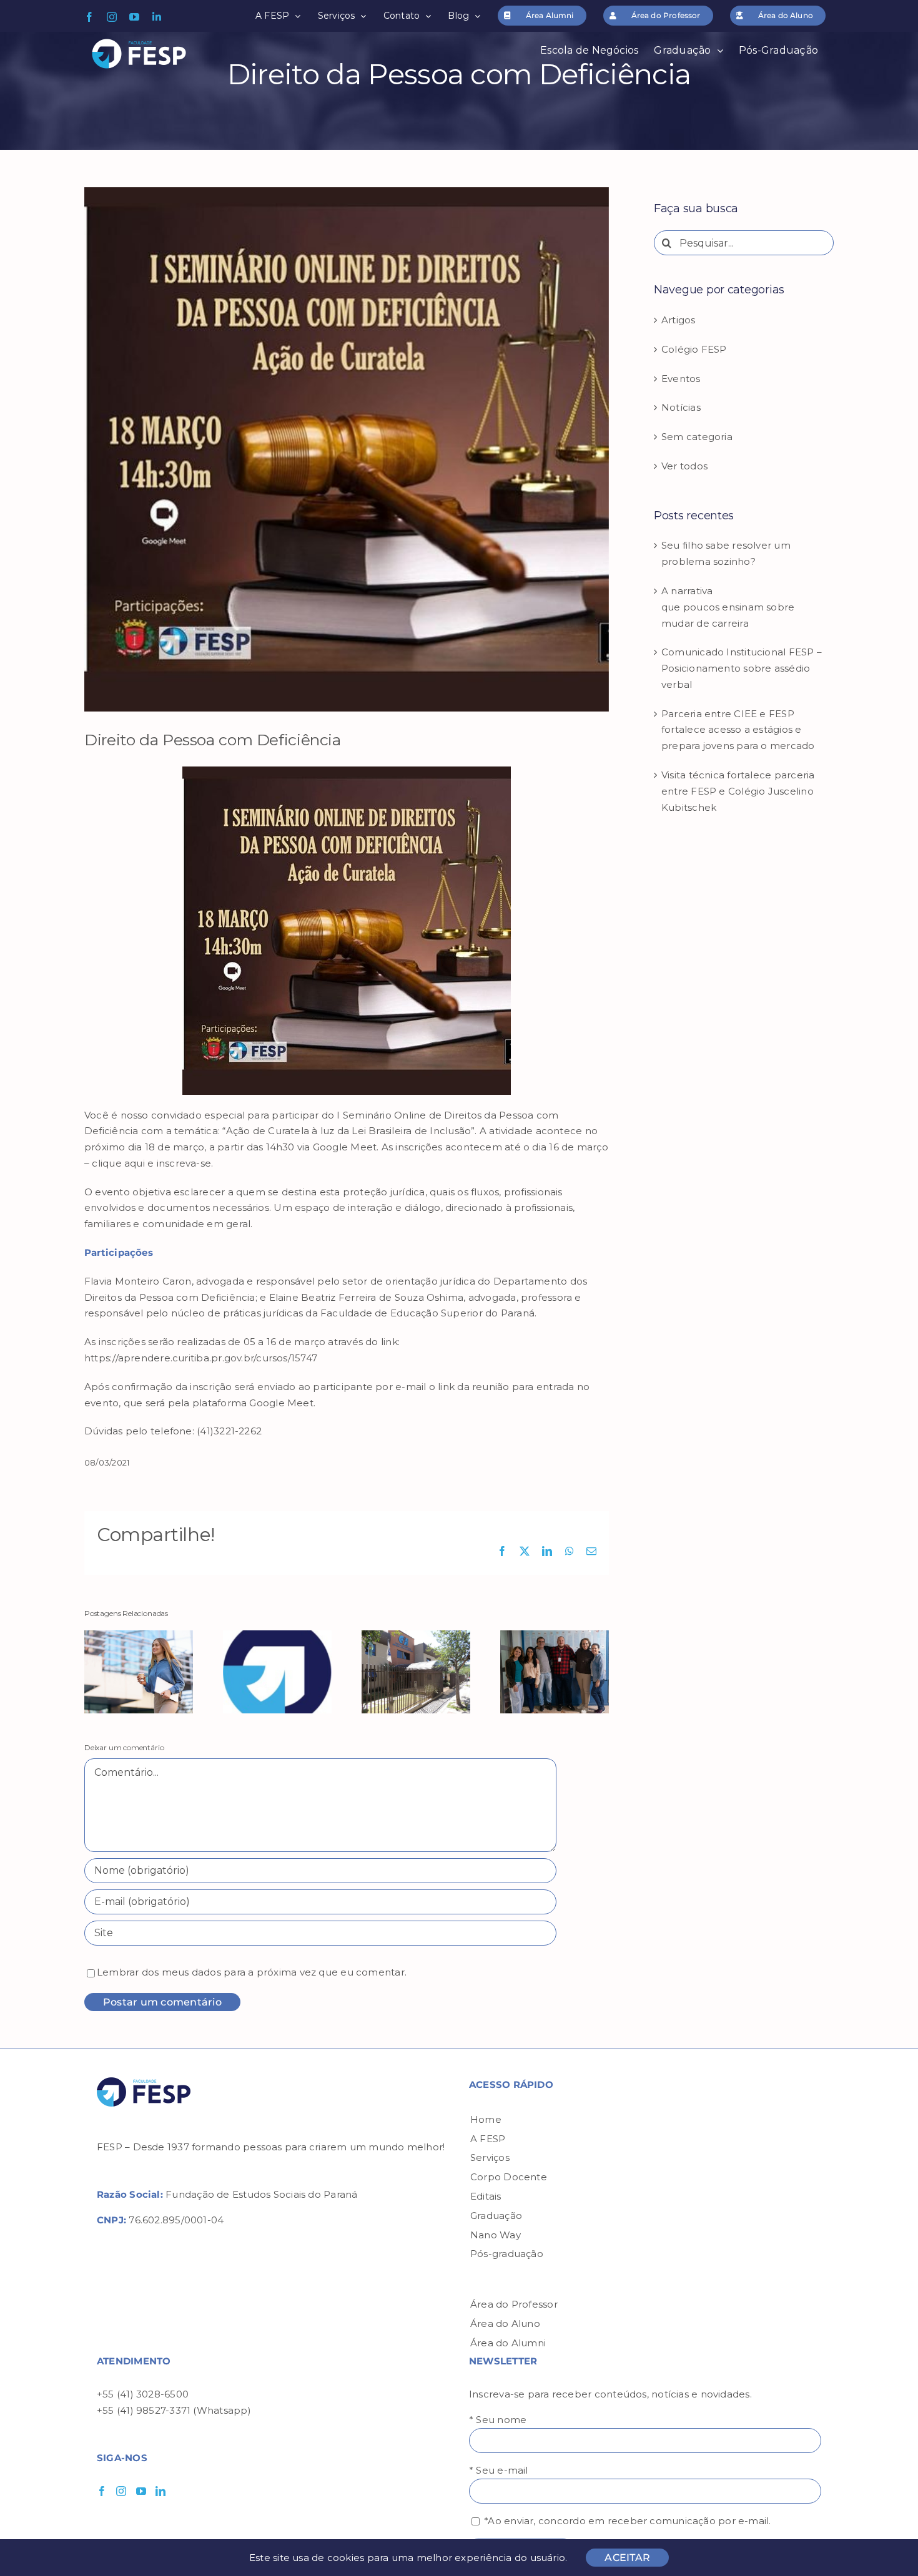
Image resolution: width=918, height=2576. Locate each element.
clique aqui (118, 1163)
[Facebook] (102, 2491)
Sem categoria (697, 437)
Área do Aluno (505, 2324)
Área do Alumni (508, 2343)
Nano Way (496, 2235)
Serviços (490, 2157)
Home (486, 2119)
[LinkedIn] (160, 2491)
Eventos (681, 379)
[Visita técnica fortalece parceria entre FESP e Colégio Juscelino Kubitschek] (555, 1636)
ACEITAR (627, 2558)
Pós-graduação (507, 2254)
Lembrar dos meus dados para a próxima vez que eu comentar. (252, 1972)
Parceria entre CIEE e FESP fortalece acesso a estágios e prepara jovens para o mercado (738, 730)
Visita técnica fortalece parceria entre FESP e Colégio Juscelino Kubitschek (738, 791)
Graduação (496, 2216)
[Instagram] (121, 2491)
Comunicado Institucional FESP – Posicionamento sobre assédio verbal (742, 668)
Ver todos (684, 466)
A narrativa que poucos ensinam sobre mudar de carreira (728, 607)
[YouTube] (141, 2491)
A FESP (488, 2139)
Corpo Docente (509, 2177)
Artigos (679, 320)
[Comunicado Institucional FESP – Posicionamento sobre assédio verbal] (277, 1636)
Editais (486, 2196)
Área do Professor (514, 2304)
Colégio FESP (694, 349)
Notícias (681, 407)
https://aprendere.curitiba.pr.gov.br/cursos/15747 (201, 1358)
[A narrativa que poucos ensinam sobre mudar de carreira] (139, 1636)
